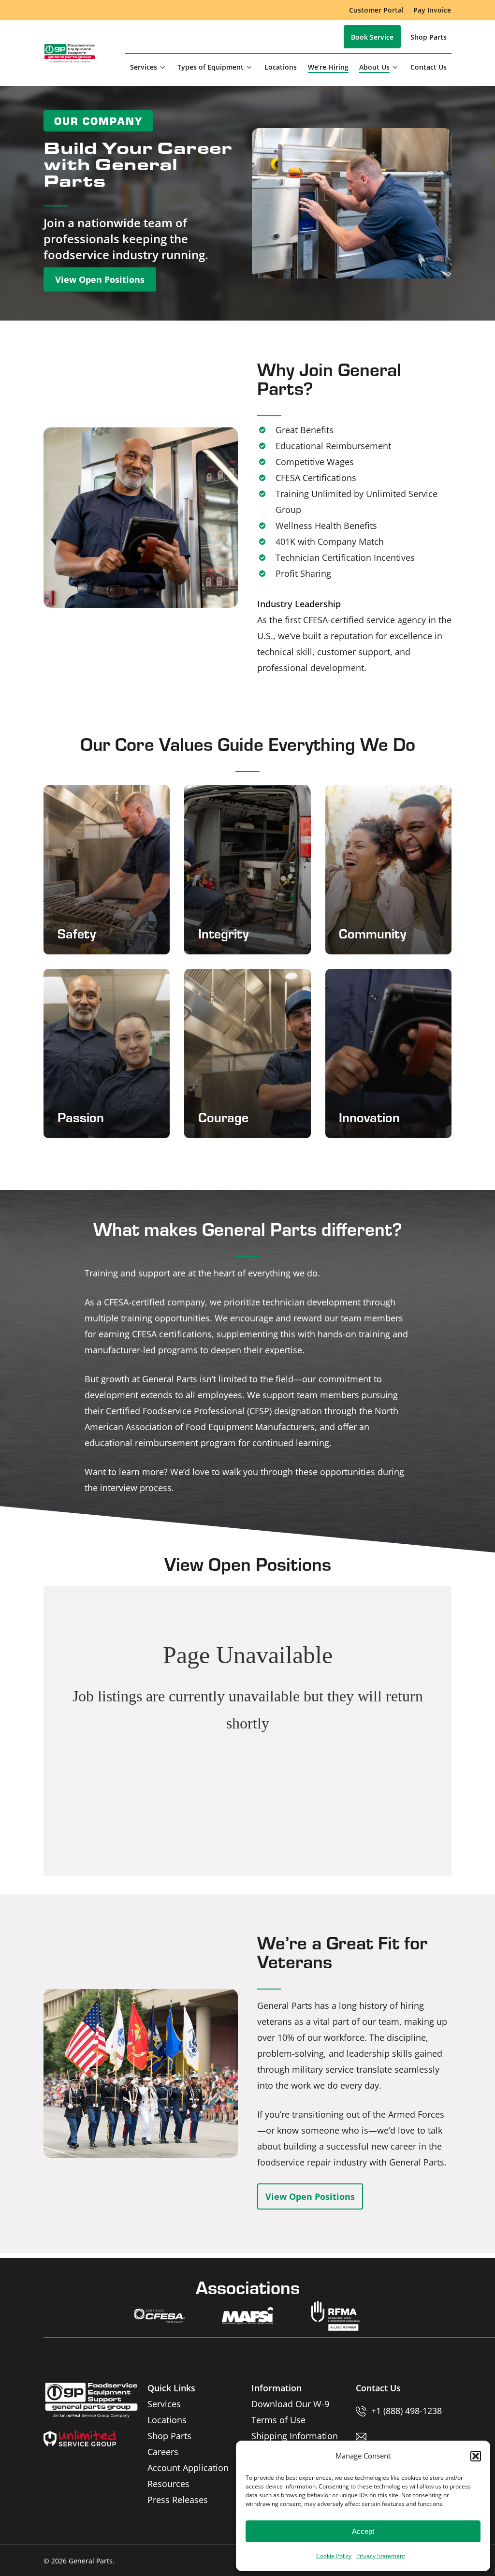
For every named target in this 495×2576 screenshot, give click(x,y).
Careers (163, 2452)
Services (164, 2404)
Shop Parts (169, 2436)
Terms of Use (278, 2420)
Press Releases (178, 2500)
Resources (168, 2484)
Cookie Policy (334, 2556)
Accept (363, 2531)
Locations (167, 2420)
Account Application (188, 2468)
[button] (476, 2456)
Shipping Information (295, 2436)
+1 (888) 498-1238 (407, 2411)
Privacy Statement (381, 2556)
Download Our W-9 (290, 2404)
